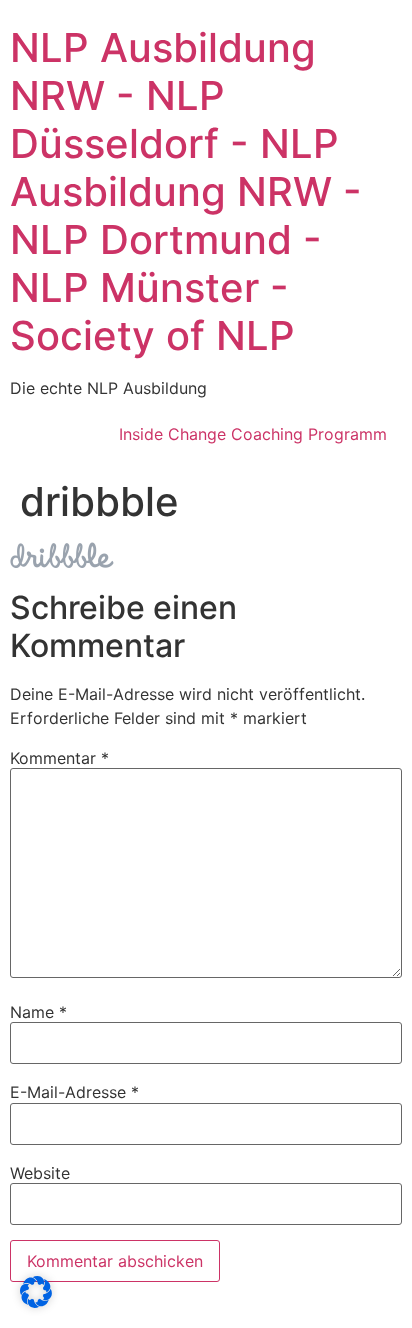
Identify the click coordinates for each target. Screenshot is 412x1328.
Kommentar (59, 758)
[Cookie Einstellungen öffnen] (36, 1302)
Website (40, 1173)
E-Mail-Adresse (74, 1092)
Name (38, 1012)
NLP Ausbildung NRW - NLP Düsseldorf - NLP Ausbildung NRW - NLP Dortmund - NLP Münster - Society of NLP (186, 191)
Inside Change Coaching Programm (253, 434)
